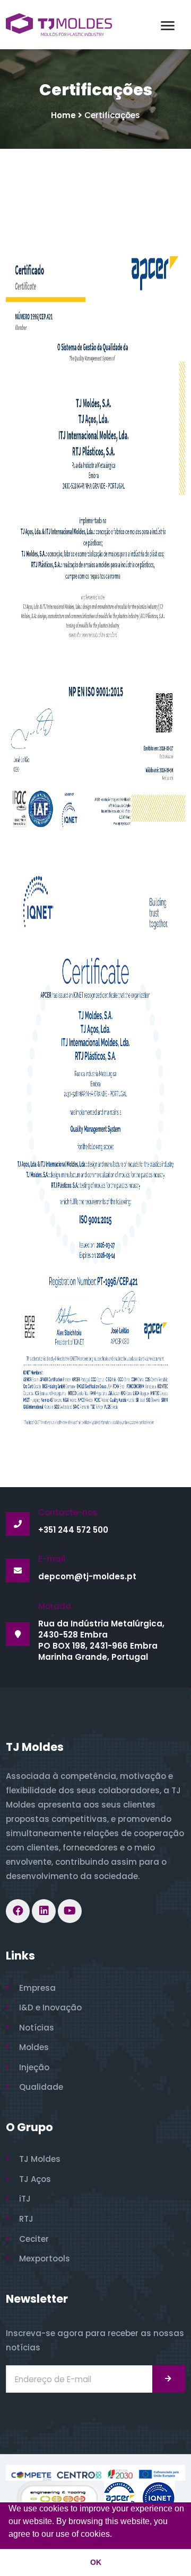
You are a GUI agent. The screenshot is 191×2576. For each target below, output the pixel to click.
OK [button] (96, 2562)
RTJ (26, 2219)
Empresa (37, 1988)
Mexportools (45, 2259)
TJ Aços (35, 2179)
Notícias (37, 2028)
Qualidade (41, 2087)
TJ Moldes (40, 2159)
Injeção (34, 2067)
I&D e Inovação (50, 2007)
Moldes (34, 2047)
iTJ (25, 2199)
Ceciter (34, 2239)
